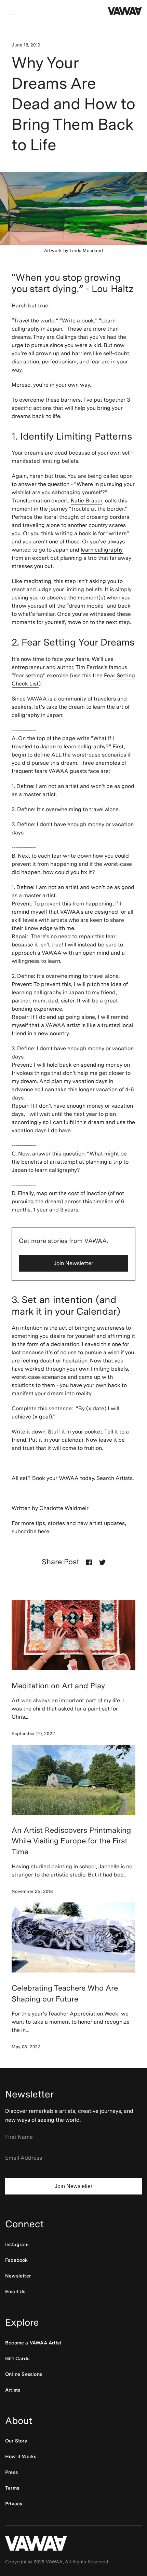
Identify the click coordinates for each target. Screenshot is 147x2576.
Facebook (17, 2260)
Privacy (14, 2504)
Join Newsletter (73, 1263)
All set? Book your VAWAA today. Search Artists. (73, 1478)
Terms (12, 2488)
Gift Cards (17, 2358)
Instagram (17, 2244)
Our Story (16, 2441)
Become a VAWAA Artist (33, 2343)
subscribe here (30, 1531)
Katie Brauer (86, 501)
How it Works (21, 2456)
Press (11, 2472)
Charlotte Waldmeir (64, 1508)
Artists (13, 2390)
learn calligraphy (102, 550)
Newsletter (18, 2276)
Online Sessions (24, 2374)
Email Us (15, 2291)
